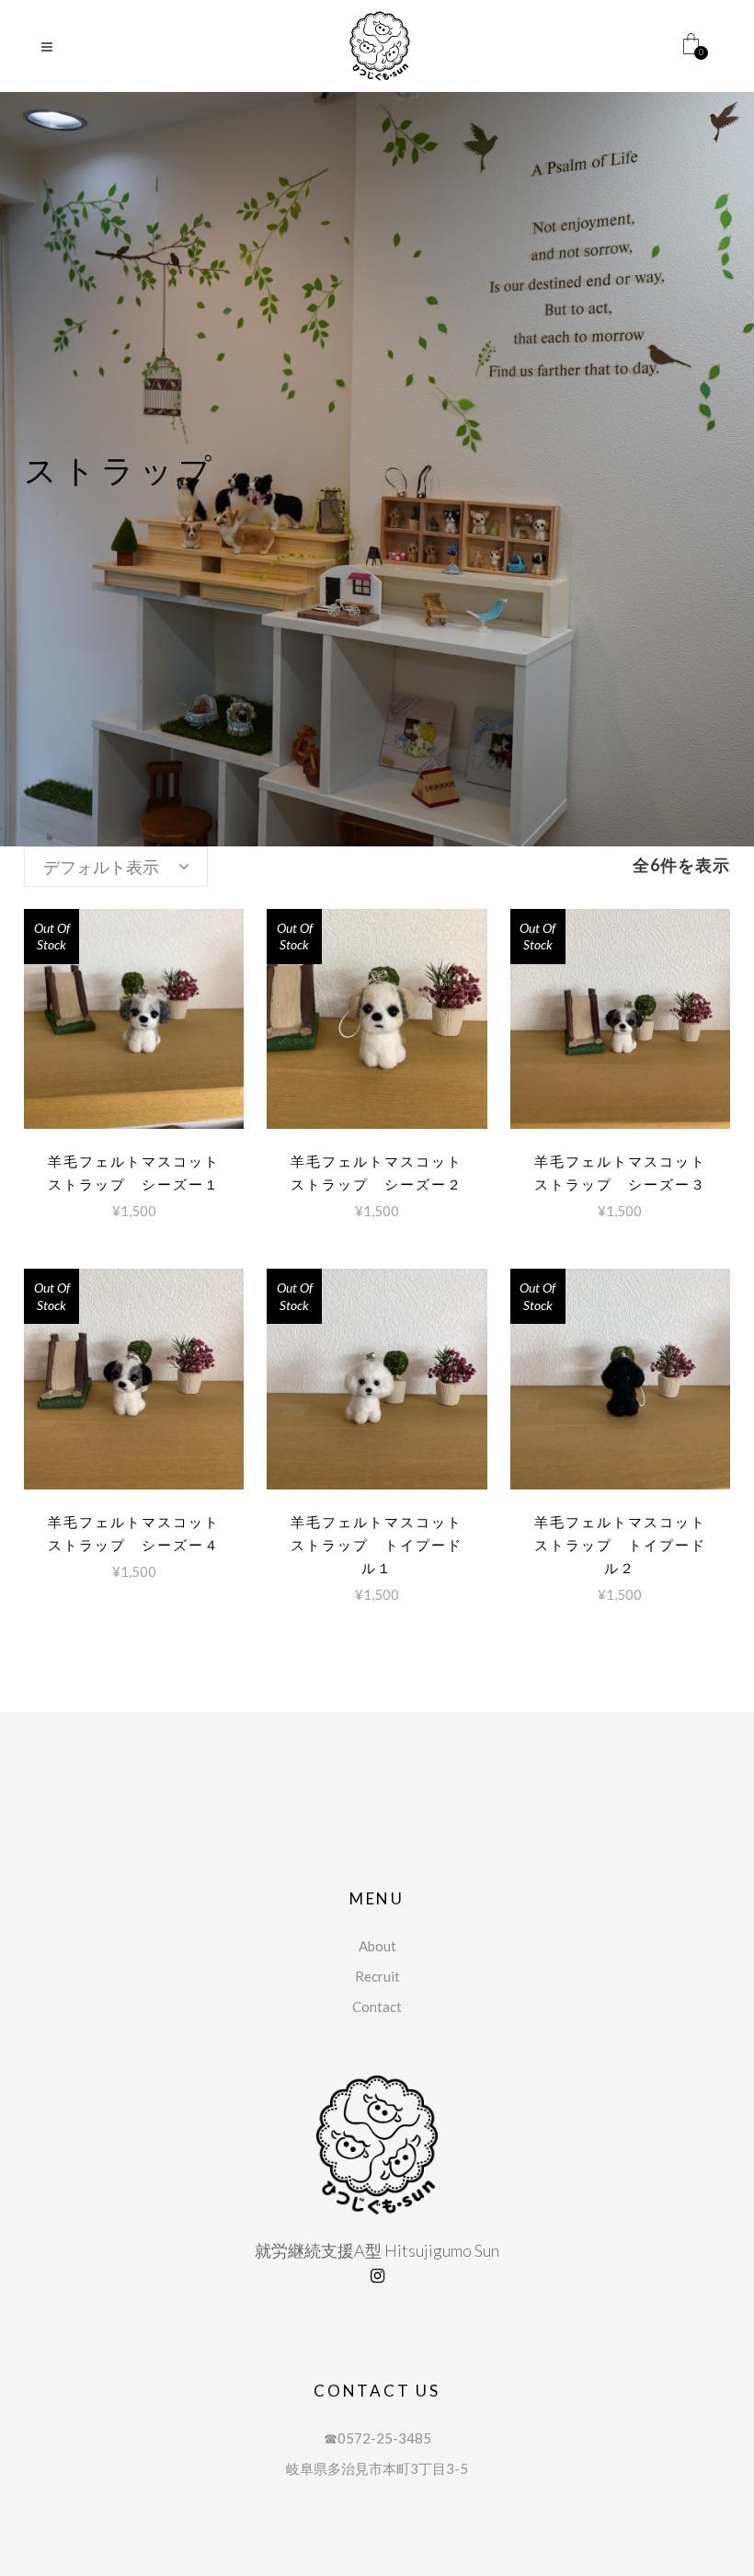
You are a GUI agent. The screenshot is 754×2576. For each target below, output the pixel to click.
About (377, 1946)
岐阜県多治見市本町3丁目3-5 (377, 2468)
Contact (377, 2007)
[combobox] (116, 867)
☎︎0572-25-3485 (377, 2438)
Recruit (377, 1976)
